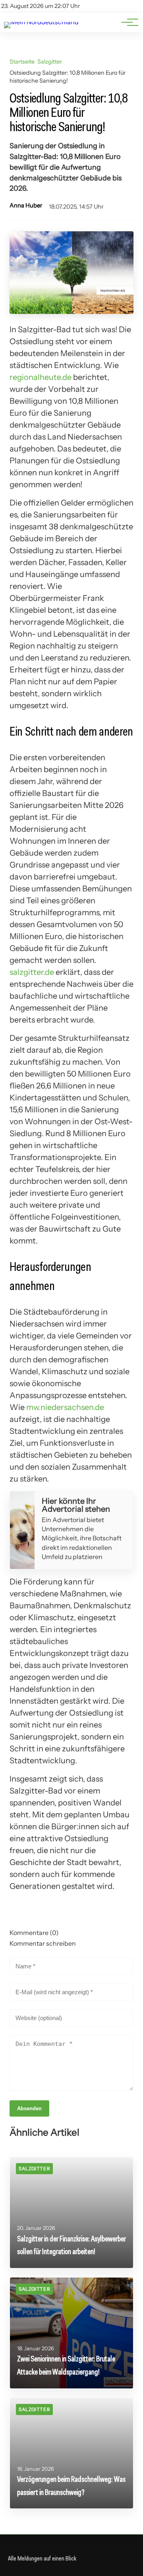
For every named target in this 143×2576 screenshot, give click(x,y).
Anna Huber (26, 205)
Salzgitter (50, 62)
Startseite (22, 62)
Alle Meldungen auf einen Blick (42, 2558)
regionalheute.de (41, 377)
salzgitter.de (32, 972)
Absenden (29, 2108)
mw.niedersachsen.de (65, 1407)
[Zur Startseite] (41, 22)
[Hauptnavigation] (127, 22)
